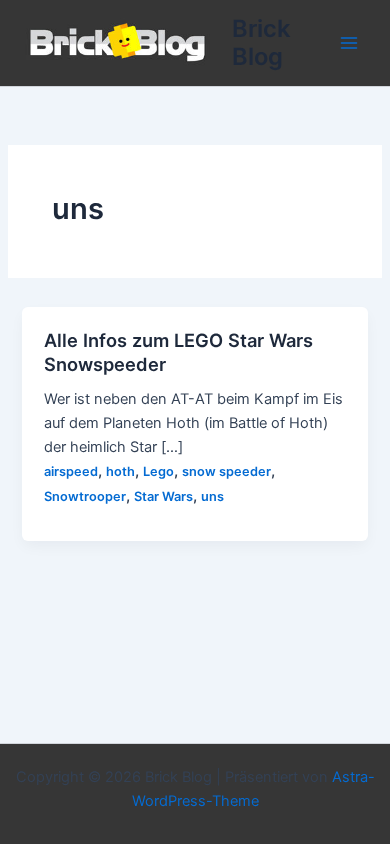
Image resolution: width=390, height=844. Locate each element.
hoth (120, 471)
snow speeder (226, 471)
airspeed (71, 471)
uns (212, 496)
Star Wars (163, 496)
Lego (158, 471)
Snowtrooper (85, 496)
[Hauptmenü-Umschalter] (349, 43)
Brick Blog (261, 42)
